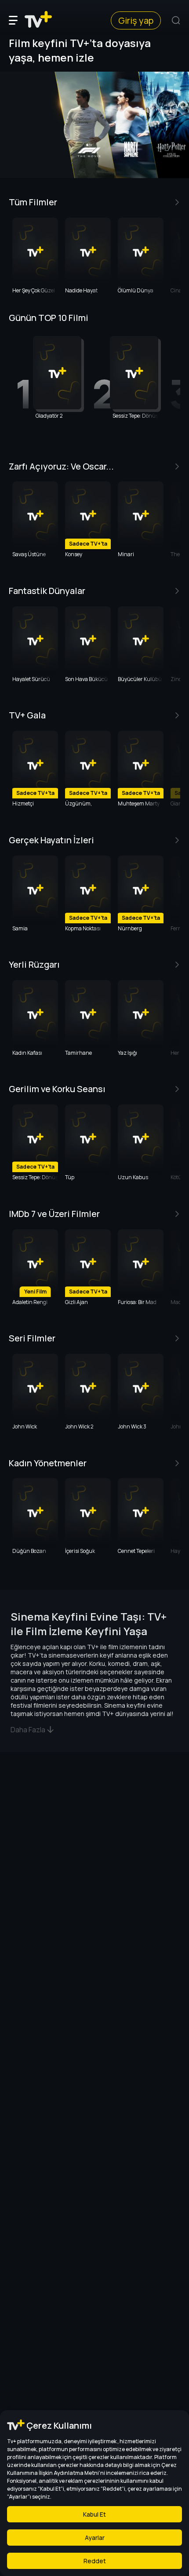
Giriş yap (136, 20)
